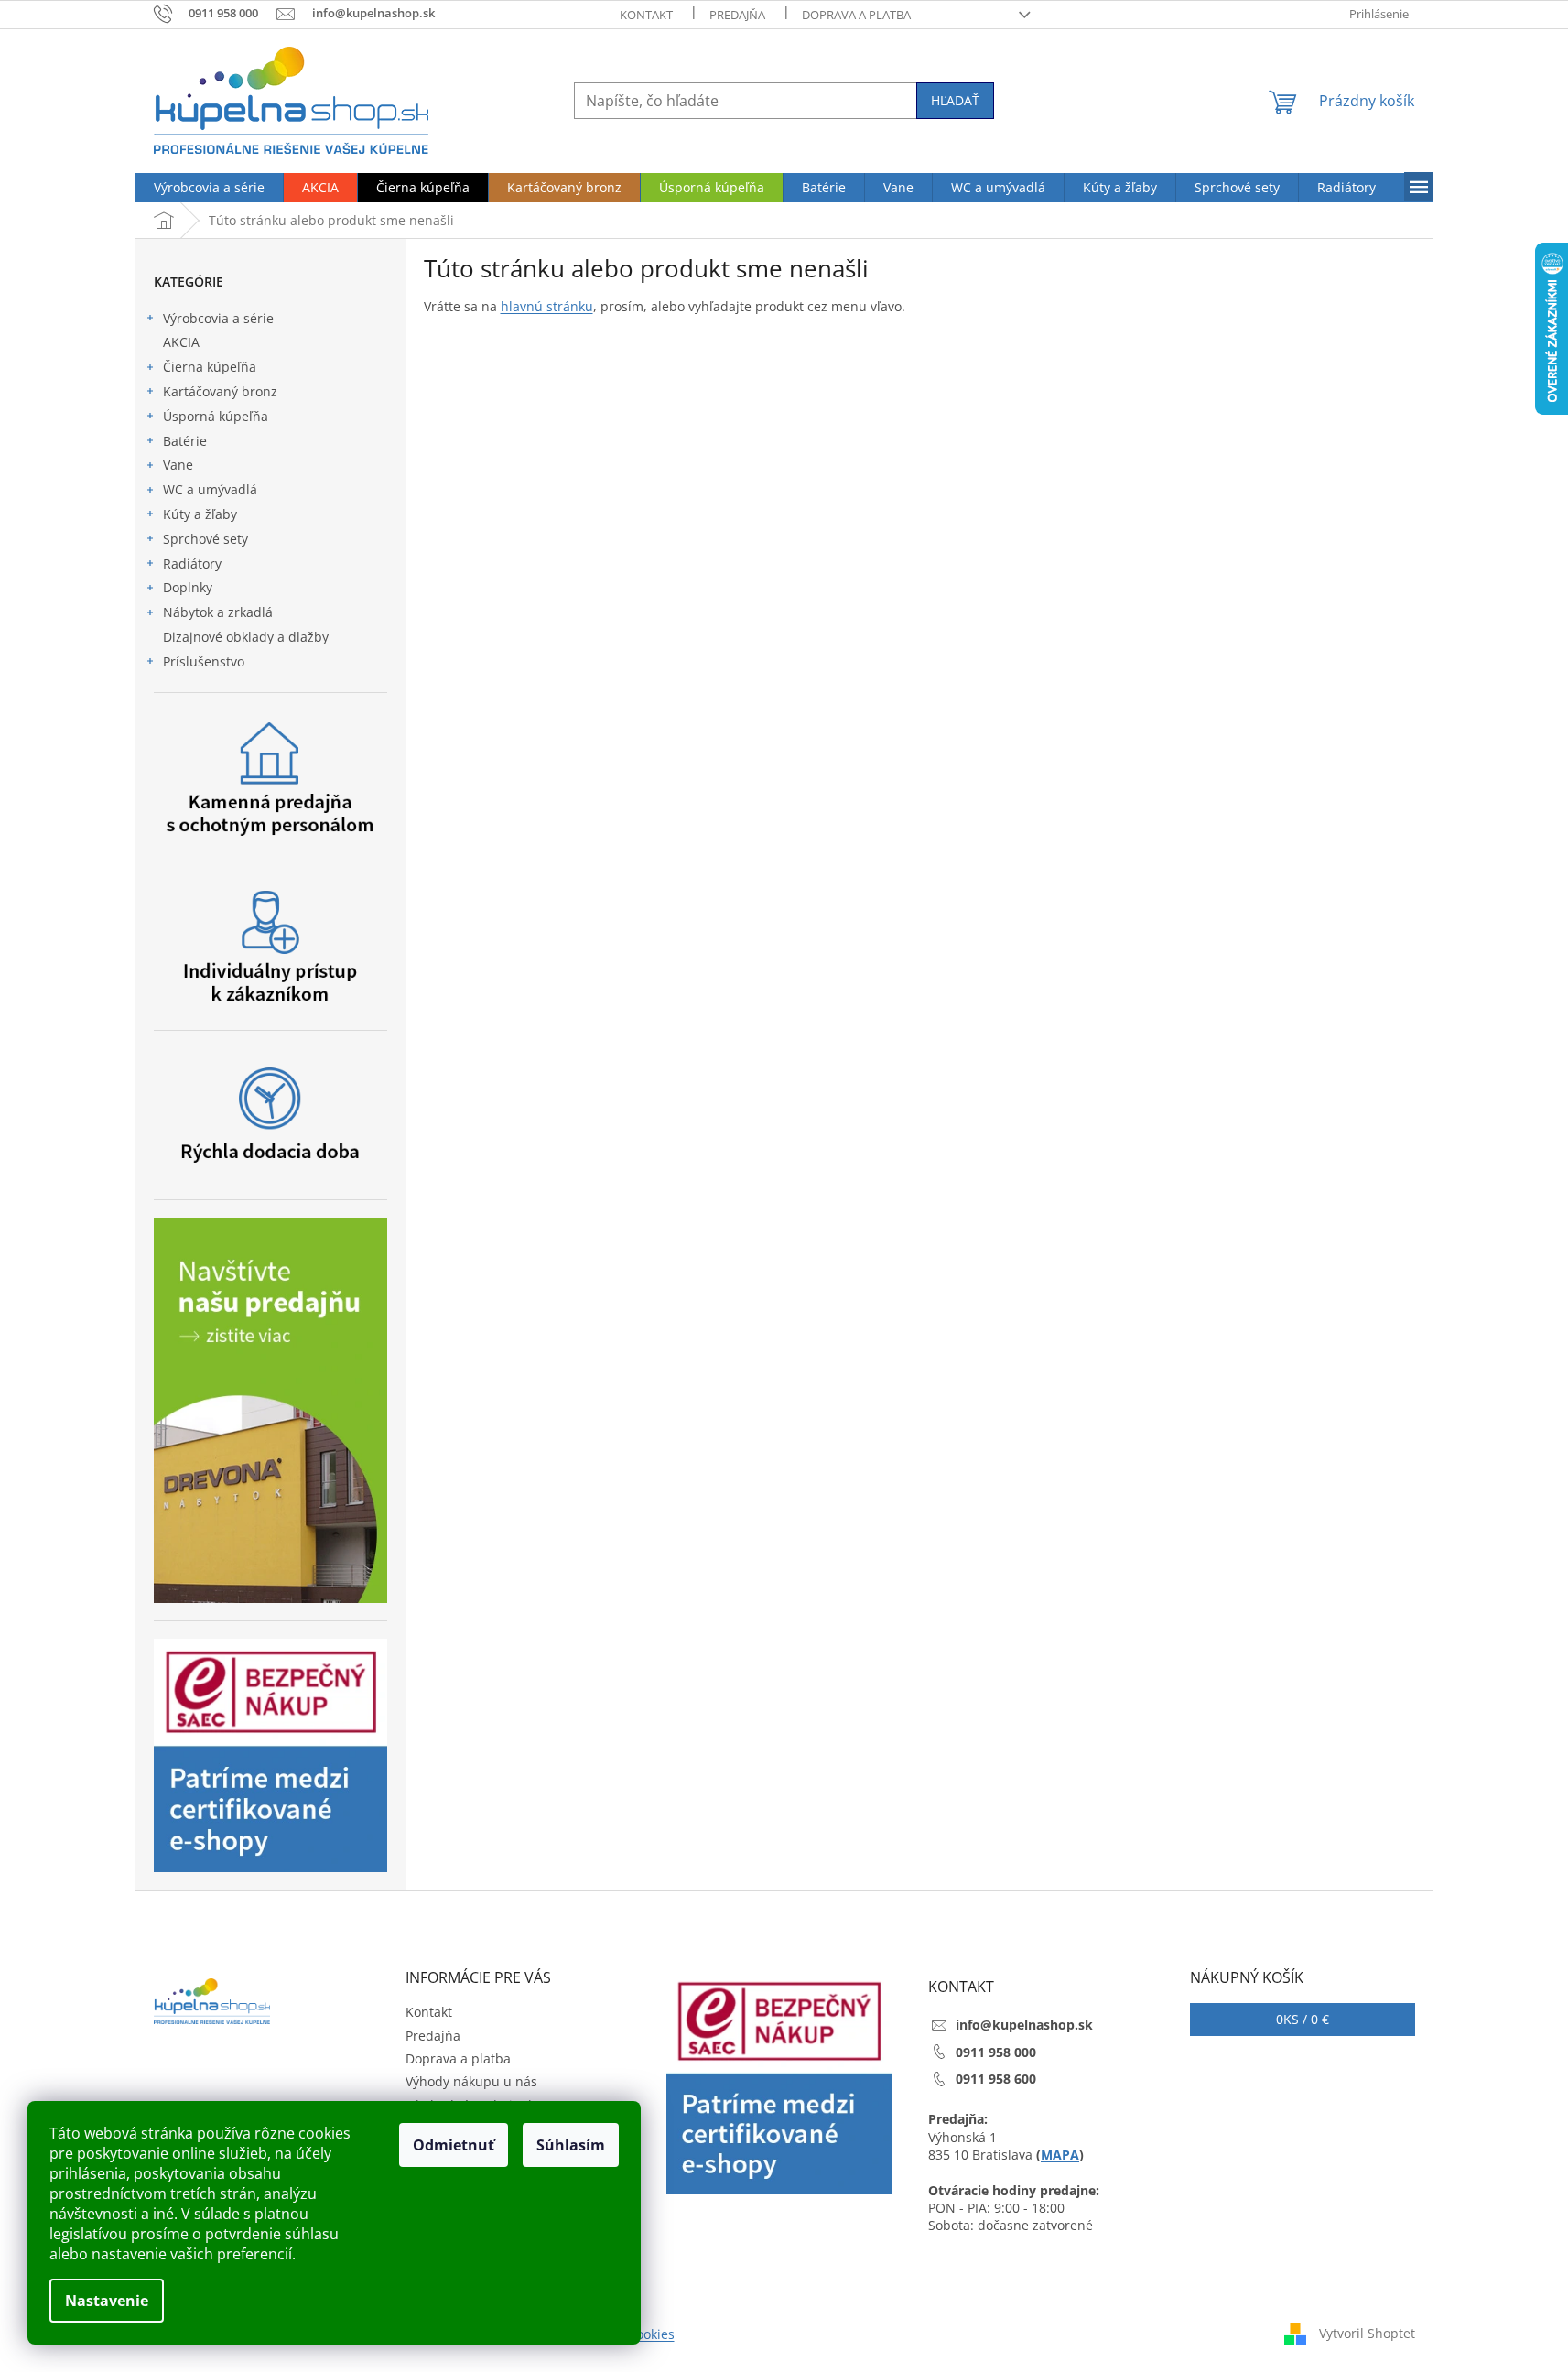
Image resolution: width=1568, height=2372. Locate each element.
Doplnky (188, 587)
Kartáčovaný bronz (220, 391)
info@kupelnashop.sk (1024, 2025)
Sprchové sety (205, 539)
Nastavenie (107, 2301)
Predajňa (737, 15)
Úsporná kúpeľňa (216, 416)
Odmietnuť (454, 2145)
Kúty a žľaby (200, 514)
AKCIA (181, 342)
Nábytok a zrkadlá (218, 612)
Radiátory (192, 563)
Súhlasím (571, 2145)
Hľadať (955, 100)
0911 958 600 (996, 2079)
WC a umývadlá (210, 489)
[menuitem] (209, 188)
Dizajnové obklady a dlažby (246, 637)
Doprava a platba (856, 15)
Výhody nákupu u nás (471, 2081)
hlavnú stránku (547, 306)
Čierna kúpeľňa (210, 367)
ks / (1303, 2019)
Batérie (185, 441)
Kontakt (646, 15)
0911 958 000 (996, 2052)
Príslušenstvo (204, 661)
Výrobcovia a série (218, 318)
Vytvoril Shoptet (1367, 2333)
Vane (178, 465)
